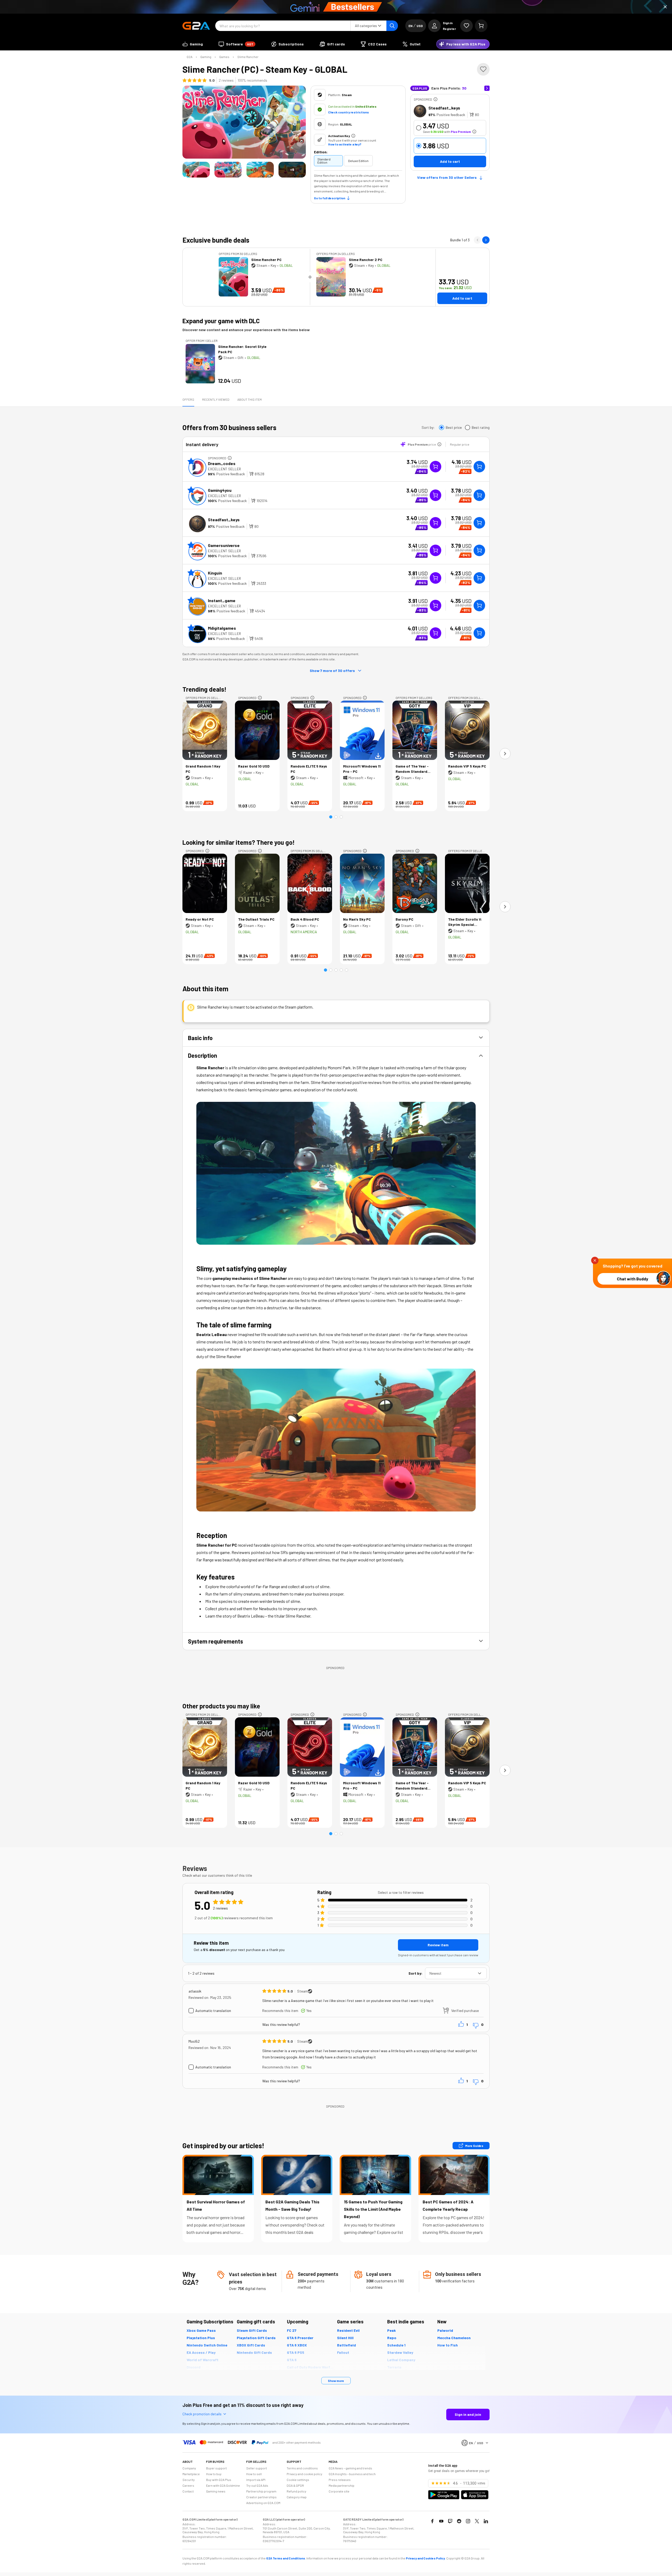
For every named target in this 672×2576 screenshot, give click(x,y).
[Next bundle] (486, 240)
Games (224, 57)
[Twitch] (450, 2521)
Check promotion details (202, 2414)
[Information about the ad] (435, 99)
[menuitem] (193, 44)
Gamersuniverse (224, 545)
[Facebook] (432, 2521)
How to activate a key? (345, 144)
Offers (188, 399)
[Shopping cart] (481, 26)
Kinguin (215, 573)
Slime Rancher (248, 57)
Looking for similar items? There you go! (239, 842)
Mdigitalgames (222, 628)
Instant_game (222, 600)
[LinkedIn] (486, 2521)
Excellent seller (224, 469)
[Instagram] (468, 2521)
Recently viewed (216, 399)
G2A (190, 57)
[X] (477, 2521)
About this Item (250, 399)
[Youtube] (441, 2521)
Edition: (321, 152)
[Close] (665, 7)
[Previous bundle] (477, 240)
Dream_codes (222, 463)
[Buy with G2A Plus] (435, 467)
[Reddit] (459, 2521)
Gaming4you (220, 490)
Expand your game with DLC (221, 321)
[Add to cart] (479, 467)
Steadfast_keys (444, 108)
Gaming (206, 57)
